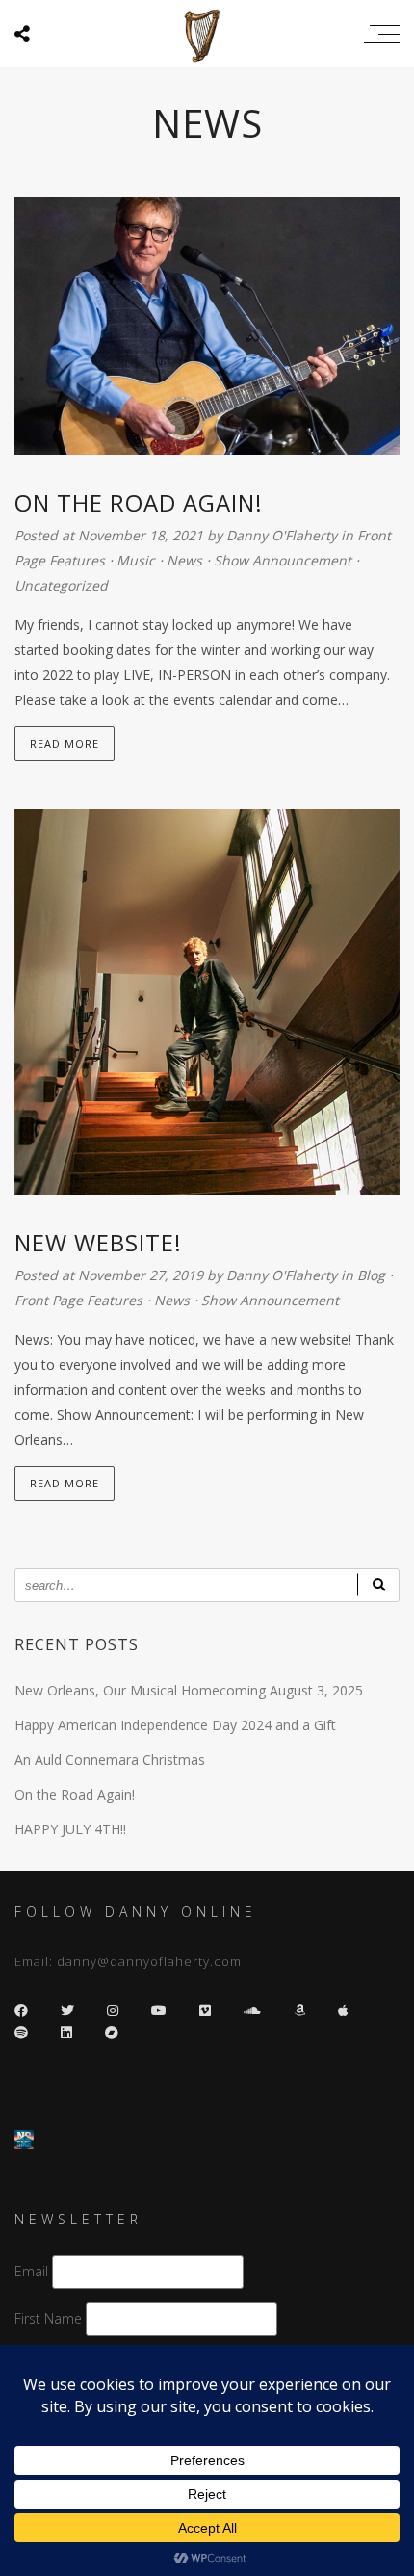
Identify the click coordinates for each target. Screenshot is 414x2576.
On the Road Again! (75, 1794)
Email (31, 2271)
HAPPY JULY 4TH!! (70, 1829)
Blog (371, 1275)
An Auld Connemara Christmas (110, 1760)
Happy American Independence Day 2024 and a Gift (175, 1725)
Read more (65, 743)
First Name (48, 2318)
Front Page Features (78, 1300)
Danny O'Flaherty (284, 535)
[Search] (378, 1585)
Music (136, 560)
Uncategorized (61, 585)
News (184, 560)
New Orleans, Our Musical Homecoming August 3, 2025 (189, 1690)
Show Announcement (283, 560)
